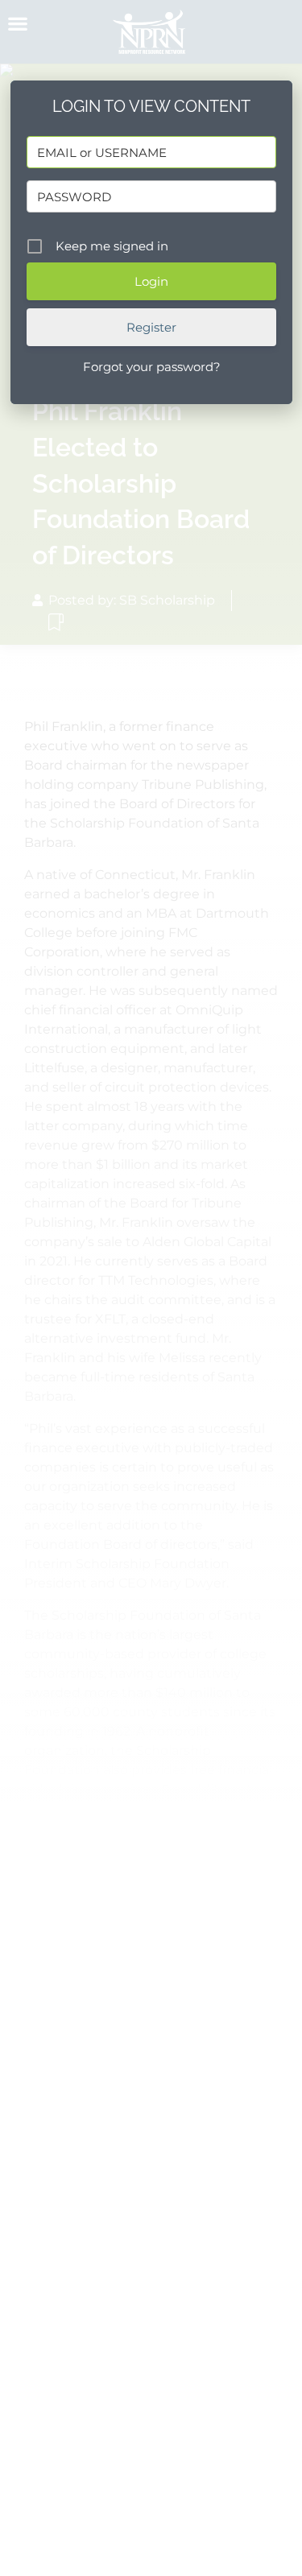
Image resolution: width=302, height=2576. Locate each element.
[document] (151, 1288)
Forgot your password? (152, 367)
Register (151, 327)
